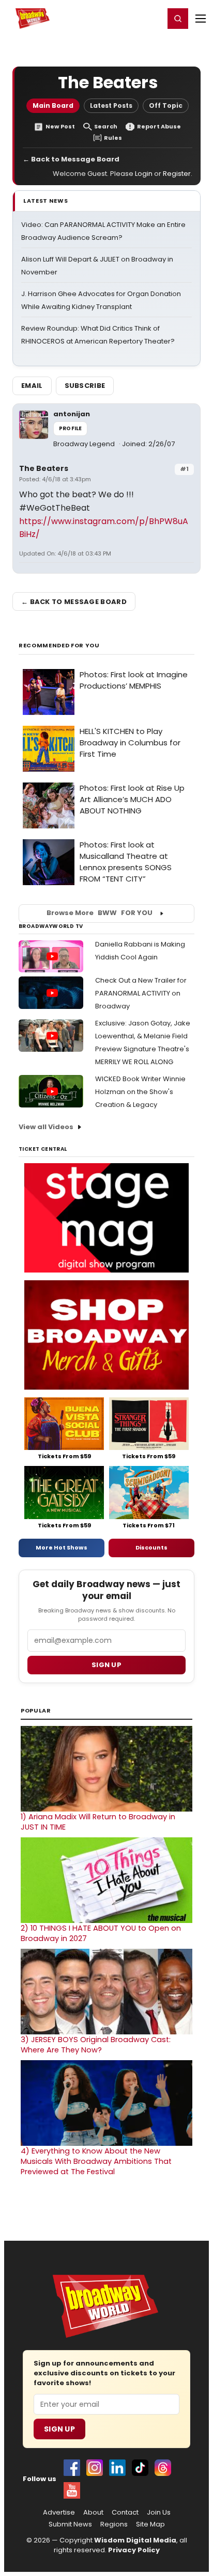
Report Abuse (159, 127)
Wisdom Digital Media (135, 2540)
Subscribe (85, 386)
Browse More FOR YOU (100, 913)
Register (123, 18)
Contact (125, 2513)
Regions (114, 2524)
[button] (178, 19)
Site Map (150, 2524)
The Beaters (44, 468)
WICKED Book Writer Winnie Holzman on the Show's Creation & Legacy (140, 1092)
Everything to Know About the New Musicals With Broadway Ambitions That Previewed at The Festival (96, 2161)
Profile (70, 428)
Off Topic (166, 105)
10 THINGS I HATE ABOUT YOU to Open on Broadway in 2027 (101, 1933)
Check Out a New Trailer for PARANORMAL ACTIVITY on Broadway (141, 993)
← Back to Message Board (71, 159)
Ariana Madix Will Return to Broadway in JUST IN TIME (98, 1822)
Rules (113, 138)
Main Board (53, 105)
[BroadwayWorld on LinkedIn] (117, 2468)
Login (152, 18)
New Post (60, 127)
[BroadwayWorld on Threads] (163, 2468)
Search (106, 127)
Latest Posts (111, 105)
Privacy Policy (134, 2550)
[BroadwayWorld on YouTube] (72, 2490)
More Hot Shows (62, 1547)
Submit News (70, 2524)
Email (32, 386)
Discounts (151, 1547)
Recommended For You (59, 646)
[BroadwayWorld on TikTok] (140, 2468)
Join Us (159, 2513)
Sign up (106, 1665)
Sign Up (59, 2429)
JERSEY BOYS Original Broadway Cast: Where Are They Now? (96, 2045)
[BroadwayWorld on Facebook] (72, 2468)
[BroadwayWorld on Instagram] (95, 2468)
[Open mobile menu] (201, 19)
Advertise (59, 2513)
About (93, 2513)
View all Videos (46, 1127)
